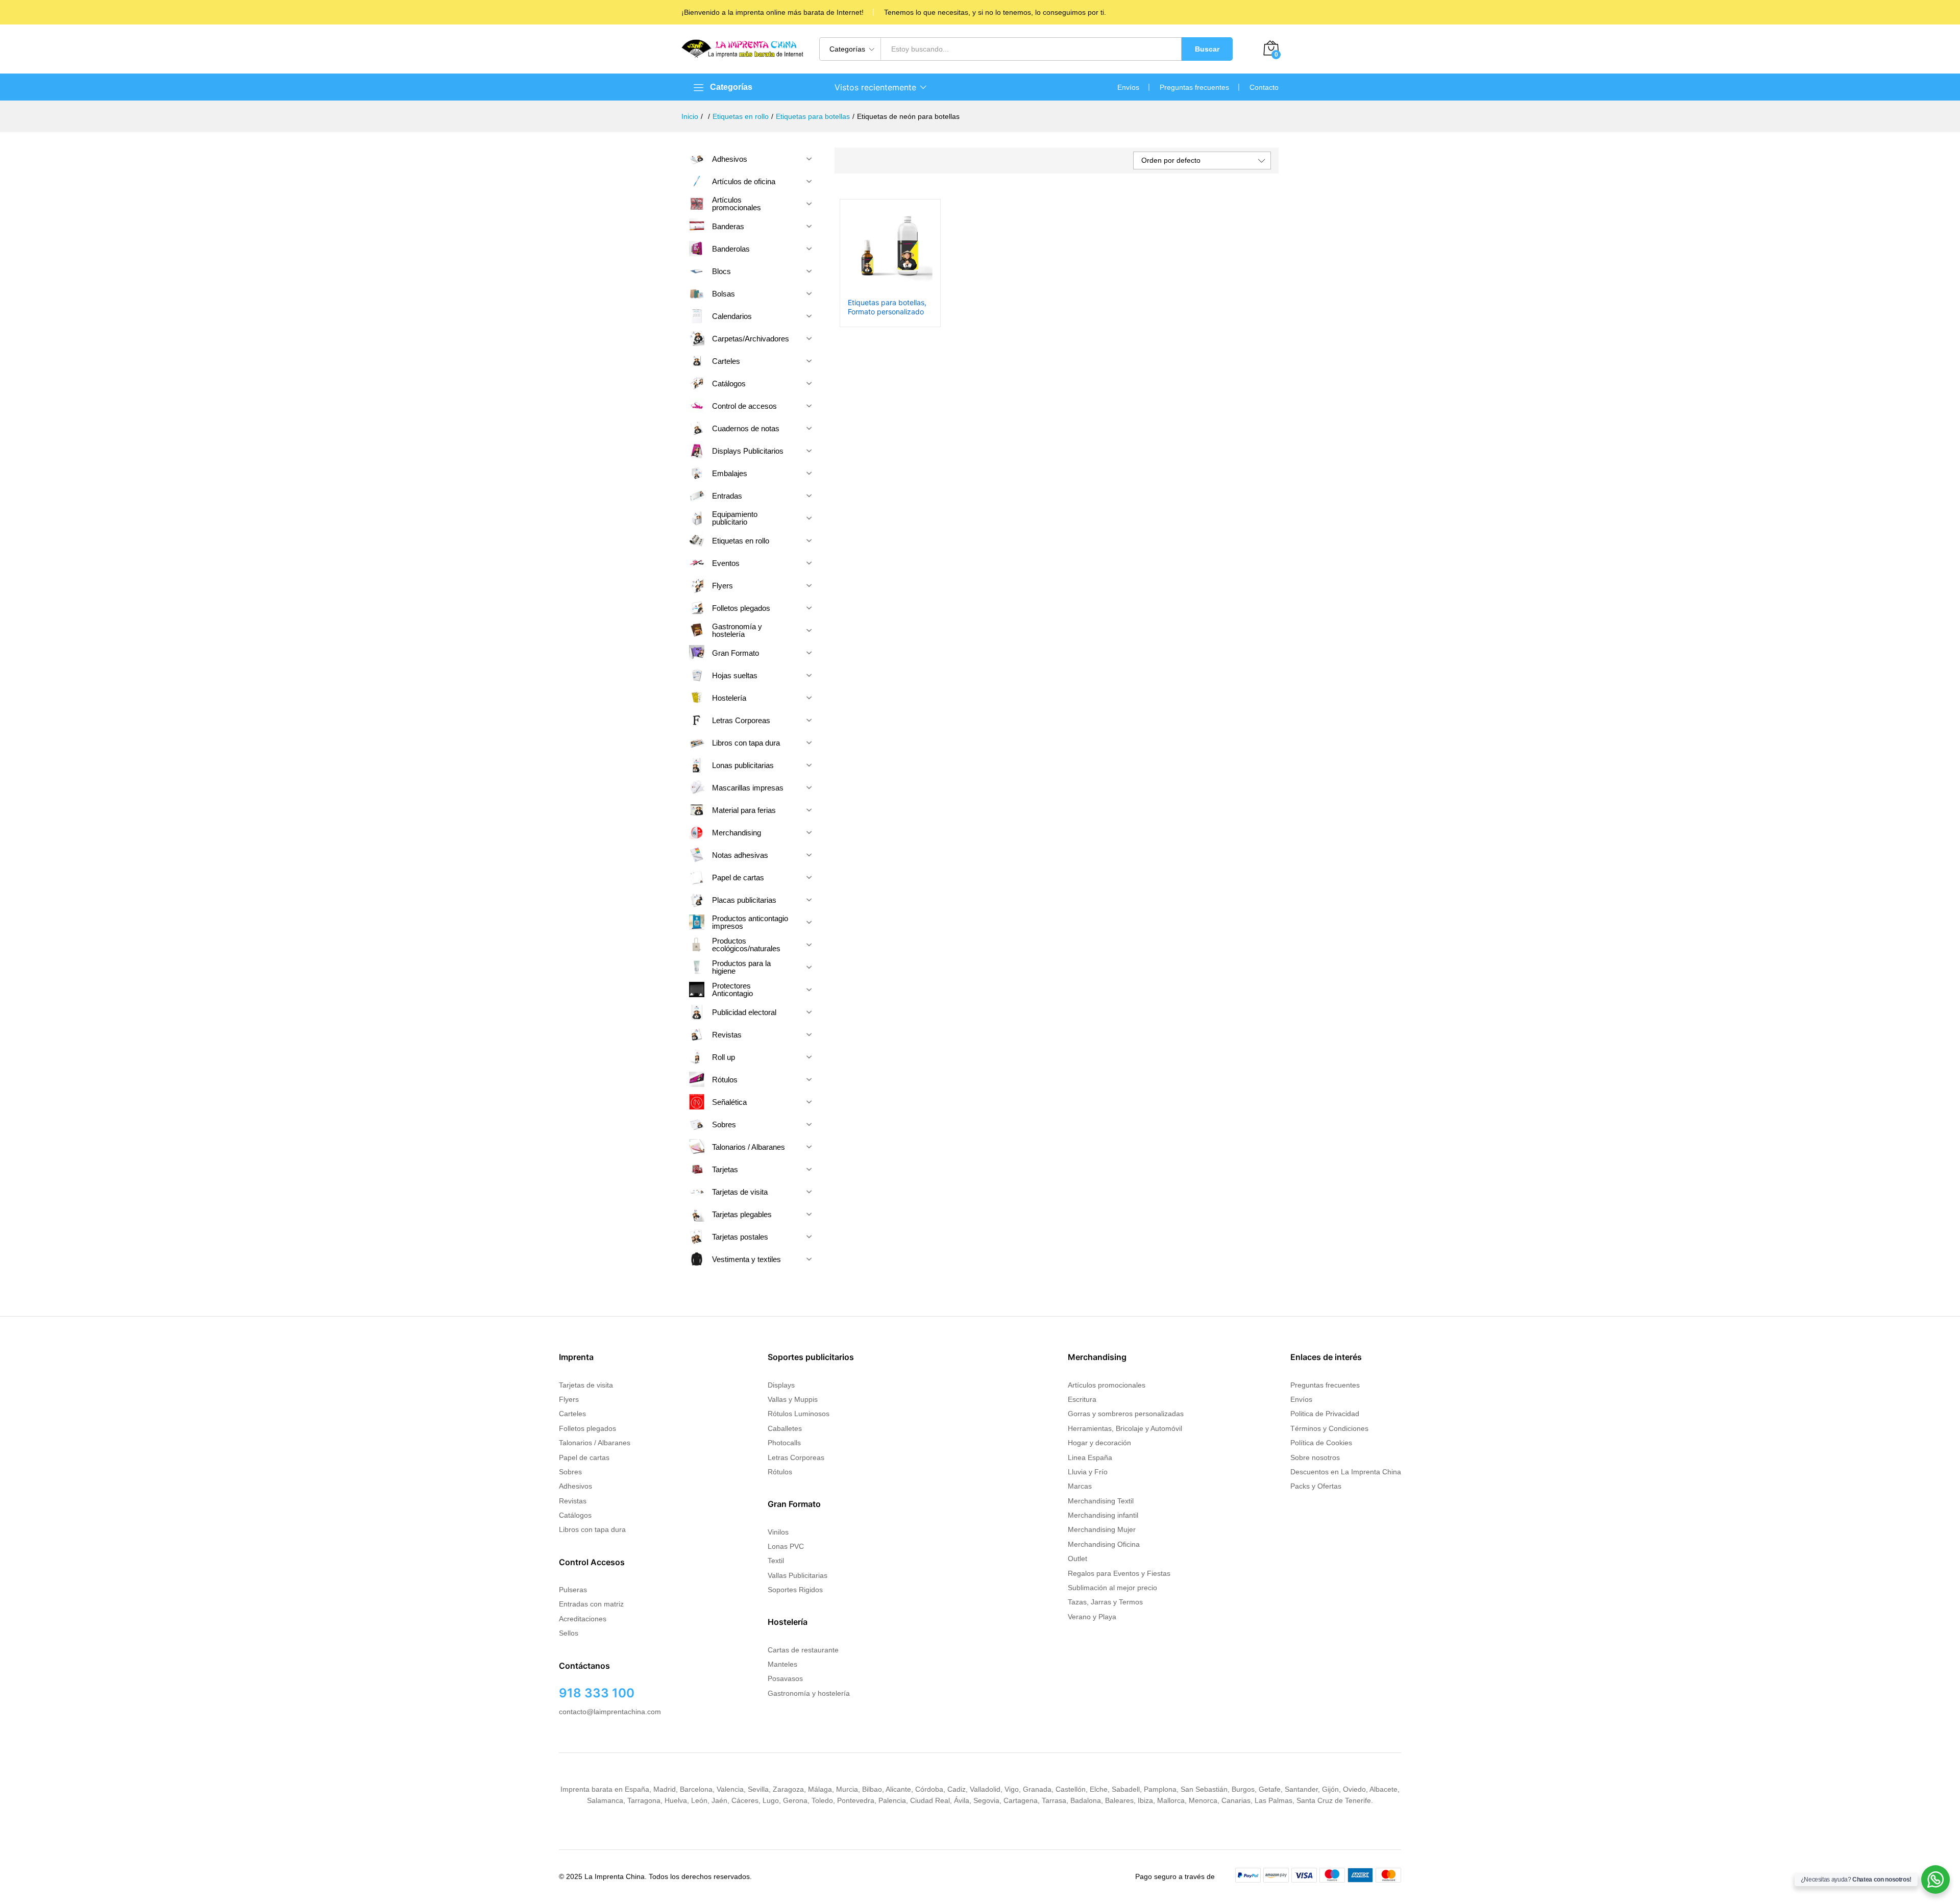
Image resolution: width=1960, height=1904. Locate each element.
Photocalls (784, 1443)
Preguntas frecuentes (1194, 87)
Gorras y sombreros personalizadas (1126, 1414)
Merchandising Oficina (1104, 1544)
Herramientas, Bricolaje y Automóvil (1125, 1428)
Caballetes (785, 1428)
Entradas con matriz (591, 1604)
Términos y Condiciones (1329, 1428)
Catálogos (575, 1515)
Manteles (782, 1664)
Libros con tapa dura (592, 1529)
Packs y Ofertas (1316, 1486)
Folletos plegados (587, 1428)
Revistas (573, 1501)
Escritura (1082, 1399)
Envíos (1128, 87)
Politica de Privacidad (1325, 1414)
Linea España (1090, 1457)
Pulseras (573, 1590)
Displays (781, 1385)
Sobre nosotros (1315, 1457)
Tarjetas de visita (586, 1385)
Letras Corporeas (796, 1457)
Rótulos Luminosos (799, 1414)
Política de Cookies (1321, 1443)
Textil (776, 1561)
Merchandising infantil (1103, 1515)
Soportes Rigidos (795, 1590)
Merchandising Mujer (1102, 1529)
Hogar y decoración (1099, 1443)
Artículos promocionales (1107, 1385)
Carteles (572, 1414)
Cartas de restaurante (803, 1650)
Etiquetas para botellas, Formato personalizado (887, 307)
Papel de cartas (584, 1457)
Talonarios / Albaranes (595, 1443)
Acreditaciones (583, 1619)
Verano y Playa (1092, 1617)
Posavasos (785, 1678)
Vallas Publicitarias (798, 1575)
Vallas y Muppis (793, 1399)
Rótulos (780, 1472)
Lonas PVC (786, 1546)
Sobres (570, 1472)
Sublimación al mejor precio (1112, 1588)
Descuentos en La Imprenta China (1346, 1472)
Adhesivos (575, 1486)
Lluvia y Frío (1088, 1472)
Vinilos (778, 1532)
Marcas (1080, 1486)
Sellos (569, 1633)
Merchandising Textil (1101, 1501)
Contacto (1264, 87)
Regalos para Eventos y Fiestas (1119, 1573)
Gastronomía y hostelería (809, 1693)
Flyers (569, 1399)
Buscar (1207, 49)
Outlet (1077, 1559)
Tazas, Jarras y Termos (1105, 1602)
